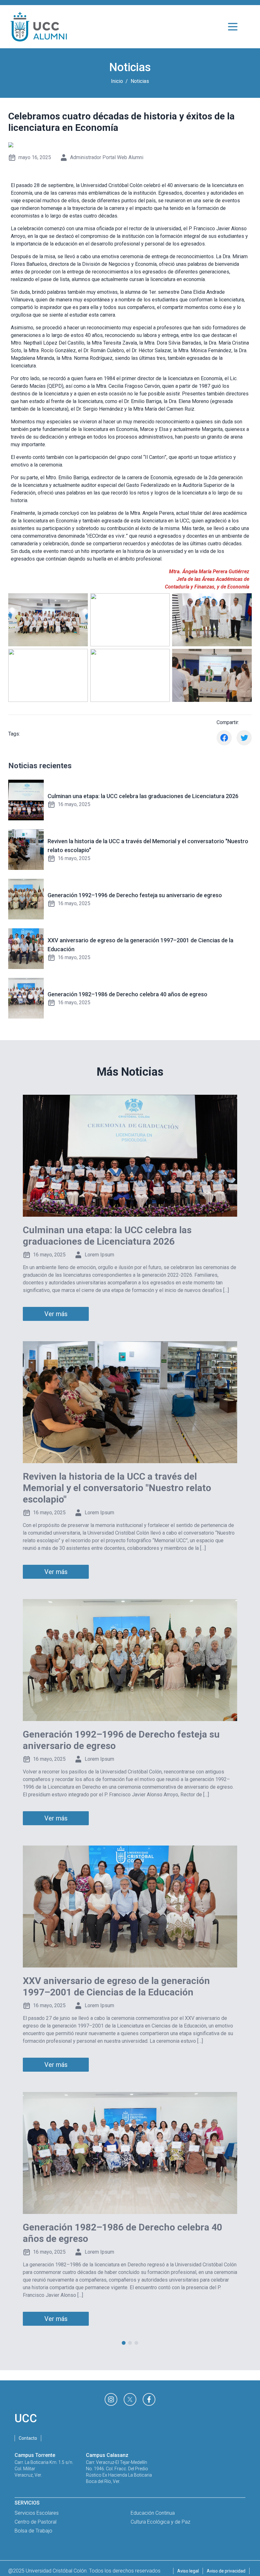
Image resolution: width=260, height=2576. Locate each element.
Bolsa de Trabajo (33, 2531)
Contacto (28, 2438)
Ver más (56, 1314)
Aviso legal (188, 2571)
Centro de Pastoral (36, 2522)
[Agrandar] (80, 602)
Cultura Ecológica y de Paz (160, 2522)
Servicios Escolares (37, 2513)
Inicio (117, 81)
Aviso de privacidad (226, 2571)
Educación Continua (153, 2513)
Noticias (140, 81)
